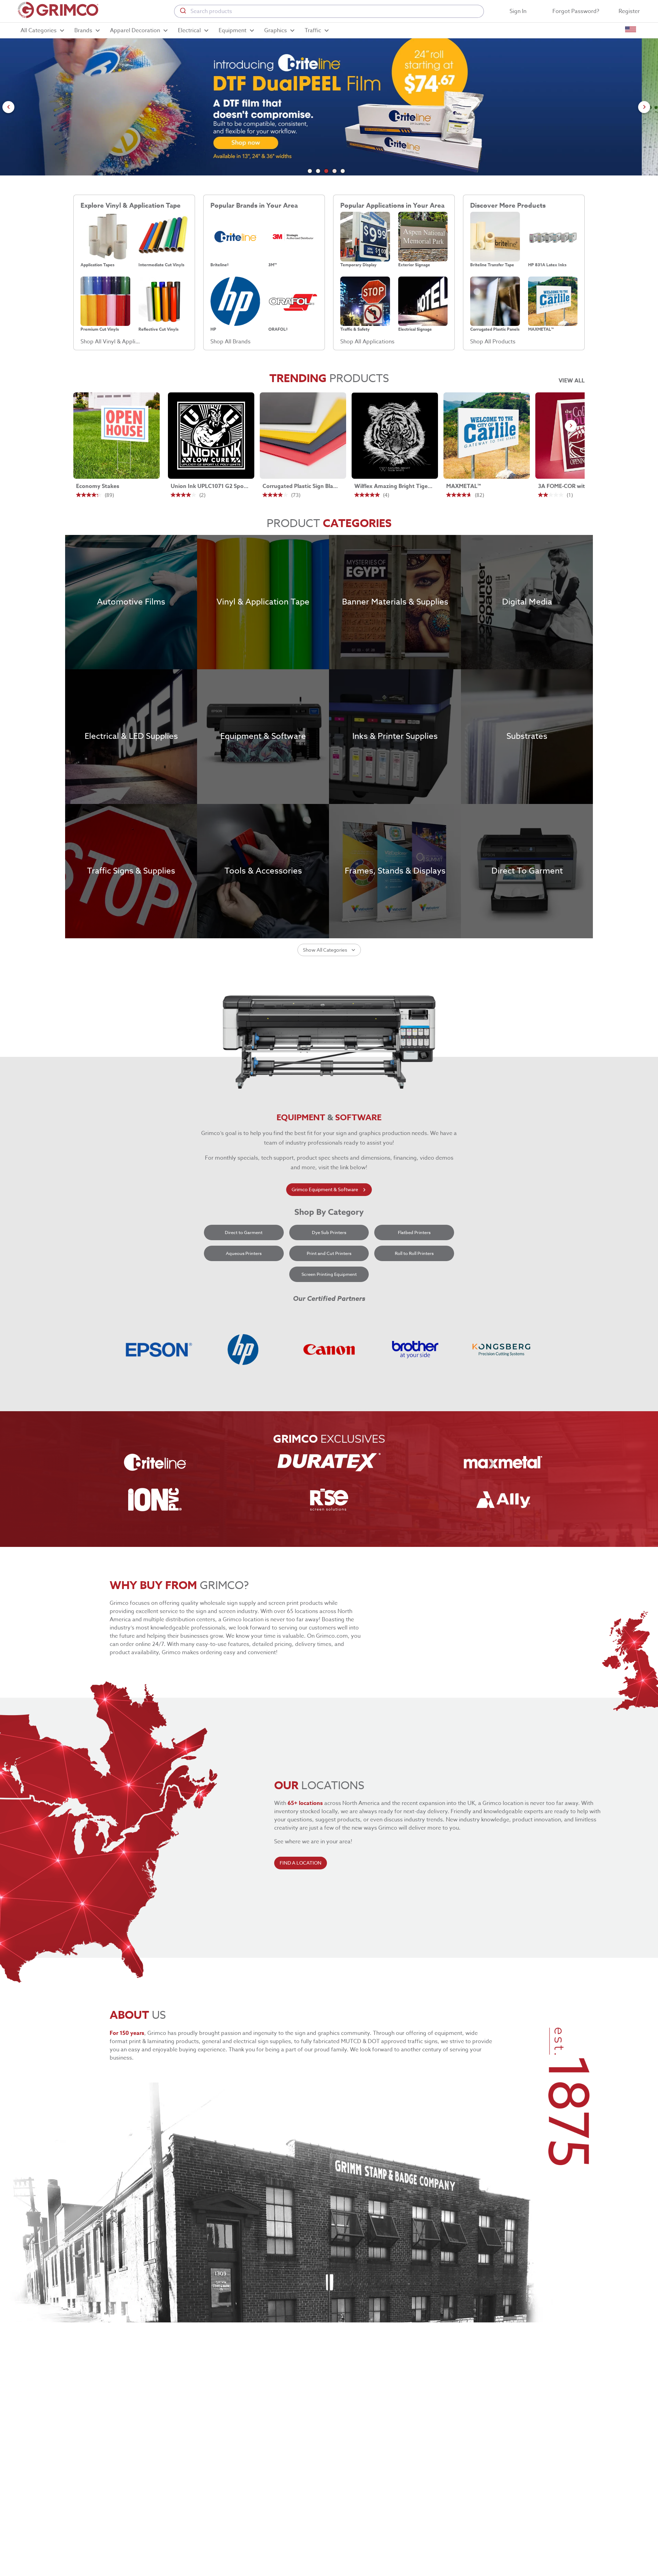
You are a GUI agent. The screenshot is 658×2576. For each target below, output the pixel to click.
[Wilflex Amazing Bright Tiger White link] (395, 436)
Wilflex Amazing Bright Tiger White (393, 486)
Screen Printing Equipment (329, 1274)
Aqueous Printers (244, 1253)
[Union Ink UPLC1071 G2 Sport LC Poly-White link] (211, 436)
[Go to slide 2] (318, 171)
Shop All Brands (230, 342)
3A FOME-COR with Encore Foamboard (577, 486)
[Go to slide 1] (310, 171)
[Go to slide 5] (343, 171)
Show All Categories (325, 950)
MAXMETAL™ (464, 486)
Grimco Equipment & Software (325, 1189)
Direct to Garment (244, 1232)
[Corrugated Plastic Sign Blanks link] (303, 436)
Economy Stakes (98, 486)
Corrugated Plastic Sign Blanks (302, 486)
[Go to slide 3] (326, 171)
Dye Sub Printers (329, 1232)
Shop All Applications (367, 342)
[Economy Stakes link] (117, 436)
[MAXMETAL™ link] (487, 436)
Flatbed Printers (414, 1232)
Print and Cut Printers (329, 1253)
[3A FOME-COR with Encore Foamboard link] (578, 436)
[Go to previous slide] (8, 107)
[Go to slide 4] (334, 171)
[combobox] (329, 11)
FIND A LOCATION (301, 1863)
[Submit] (182, 11)
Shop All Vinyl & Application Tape (111, 342)
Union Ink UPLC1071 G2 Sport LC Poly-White (210, 486)
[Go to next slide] (644, 107)
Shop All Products (493, 342)
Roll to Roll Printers (414, 1253)
